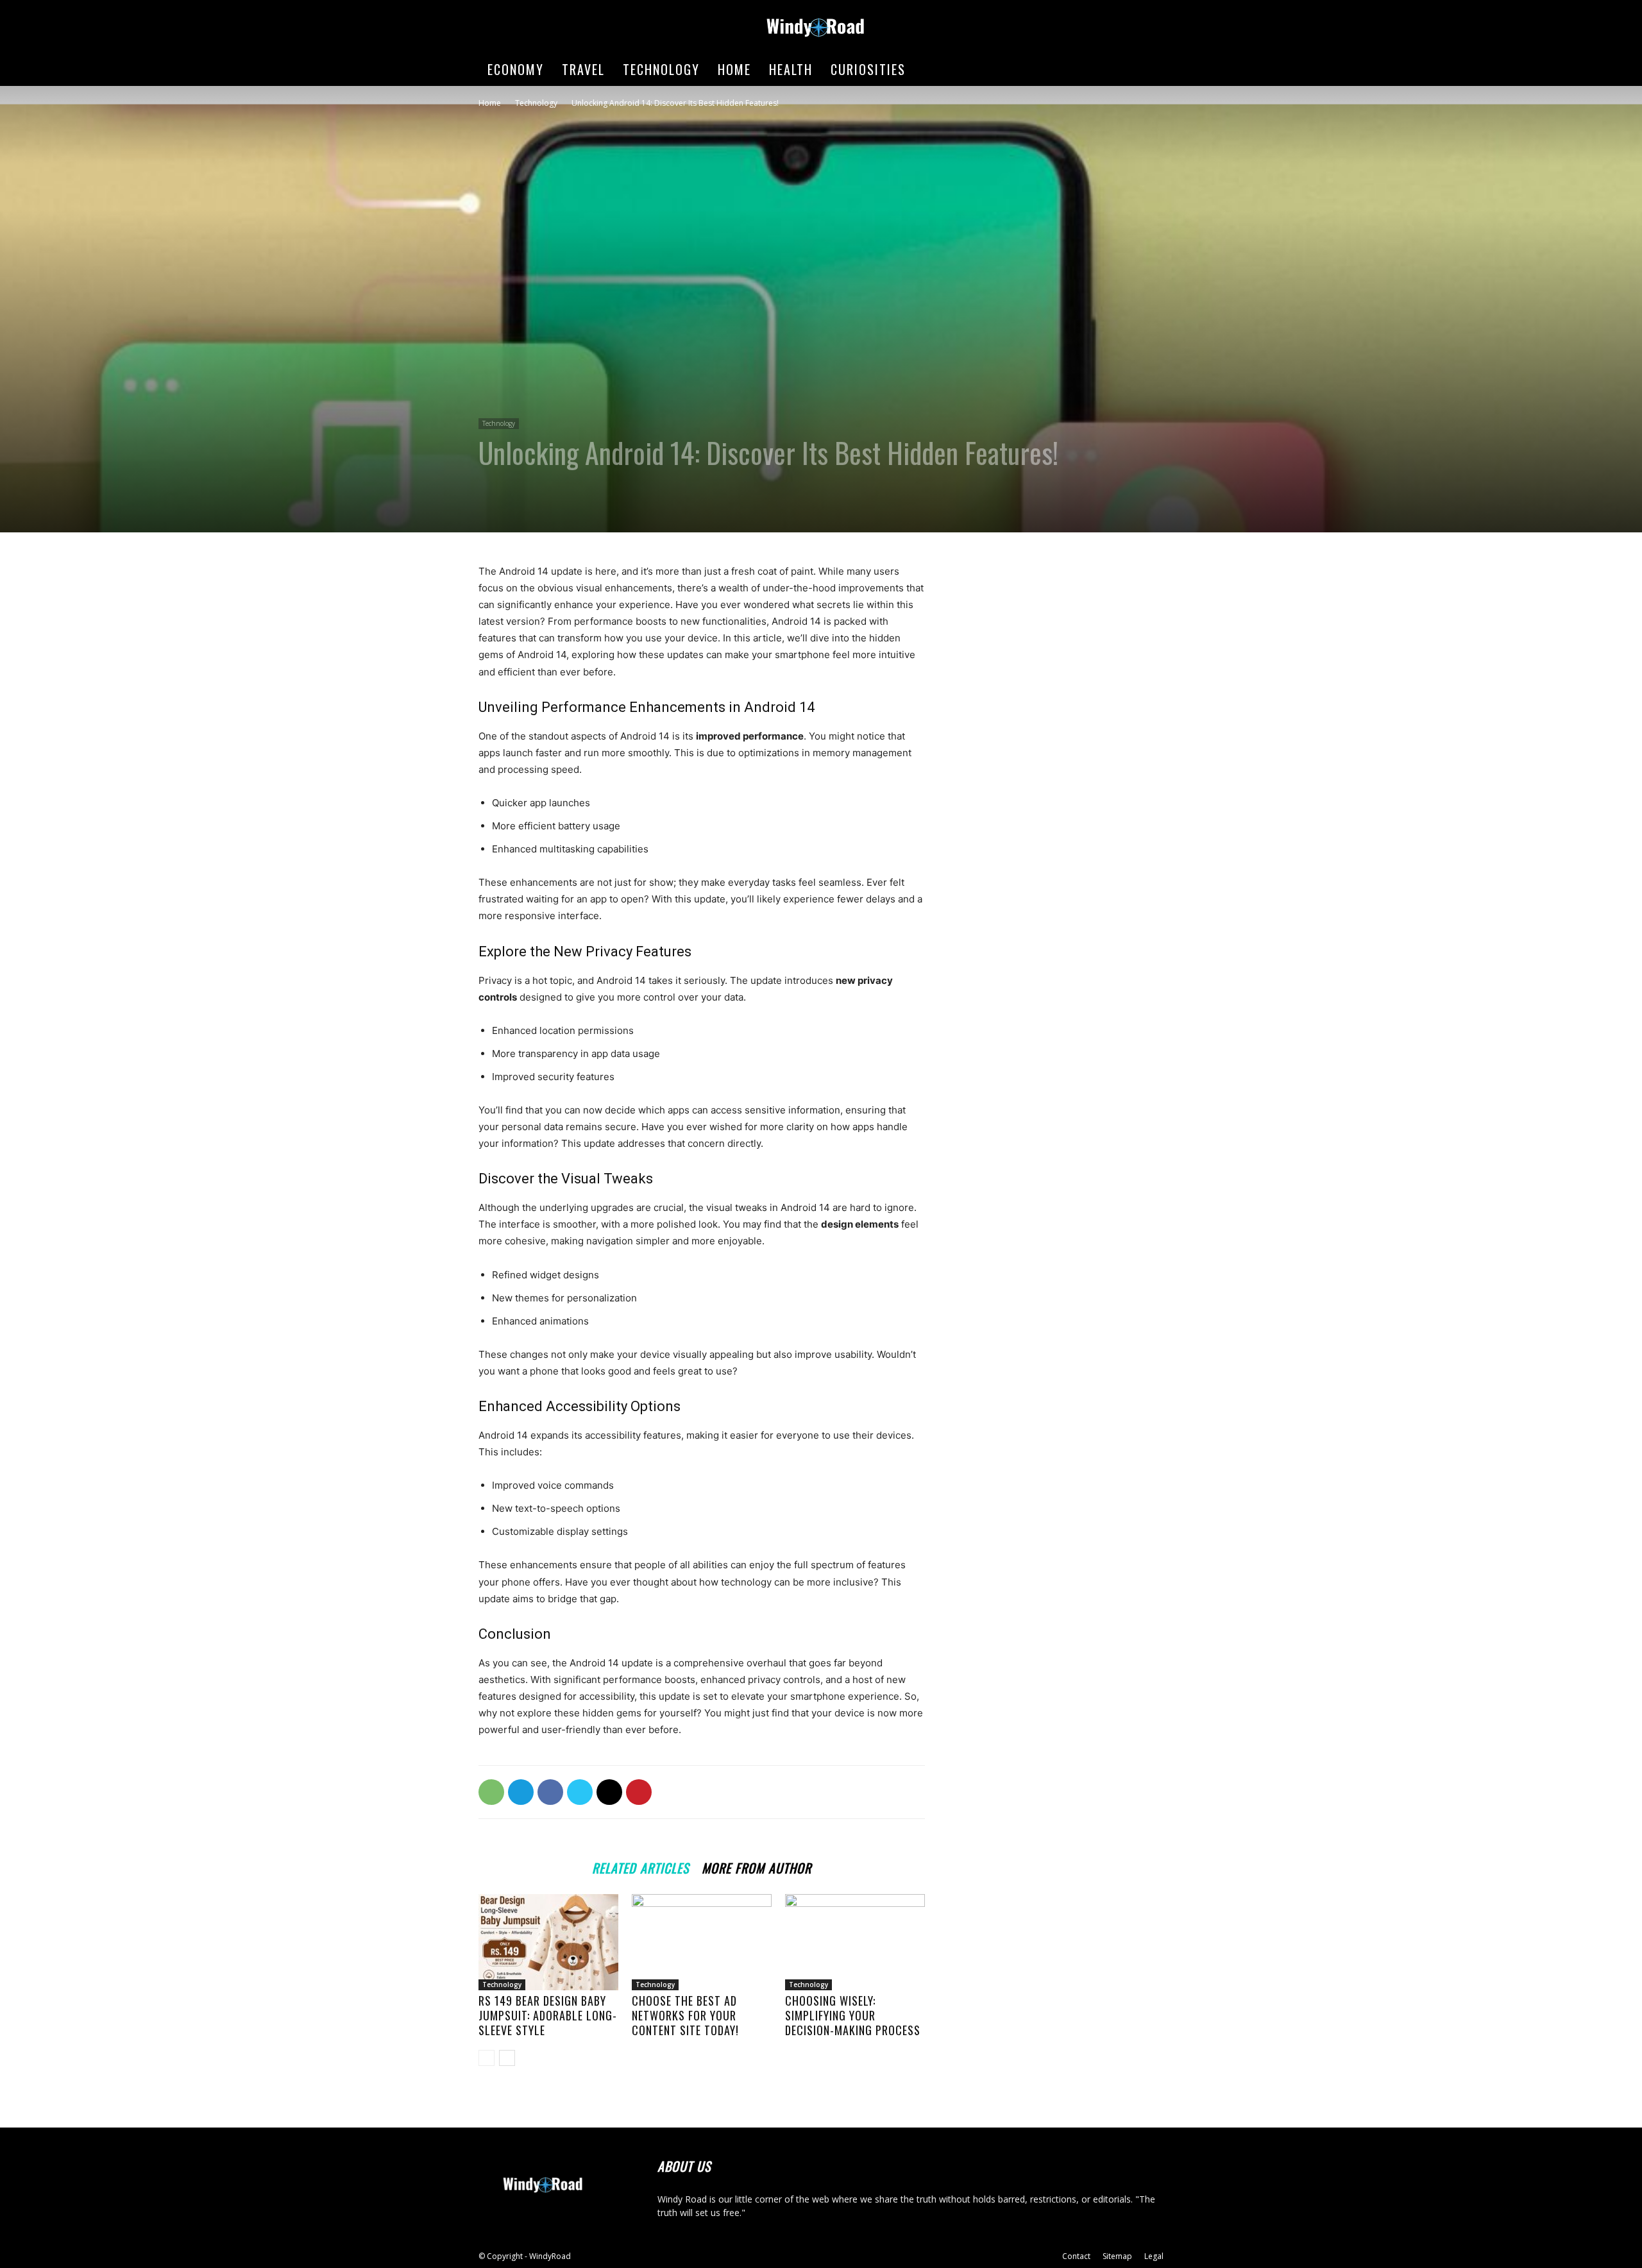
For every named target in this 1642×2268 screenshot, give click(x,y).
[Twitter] (580, 1792)
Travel (583, 69)
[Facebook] (550, 1792)
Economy (516, 69)
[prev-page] (487, 2058)
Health (791, 69)
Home (734, 69)
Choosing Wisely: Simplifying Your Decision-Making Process (853, 2015)
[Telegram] (521, 1792)
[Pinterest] (639, 1792)
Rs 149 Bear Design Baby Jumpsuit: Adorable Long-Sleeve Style (548, 2015)
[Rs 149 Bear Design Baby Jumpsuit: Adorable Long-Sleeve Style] (548, 1942)
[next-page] (507, 2058)
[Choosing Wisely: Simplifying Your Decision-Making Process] (855, 1942)
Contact (1076, 2256)
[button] (1148, 70)
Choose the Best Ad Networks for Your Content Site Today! (685, 2015)
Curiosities (868, 69)
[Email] (609, 1792)
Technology (661, 69)
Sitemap (1117, 2256)
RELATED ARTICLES (640, 1866)
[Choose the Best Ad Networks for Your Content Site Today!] (702, 1942)
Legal (1154, 2256)
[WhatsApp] (491, 1792)
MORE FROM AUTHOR (757, 1866)
